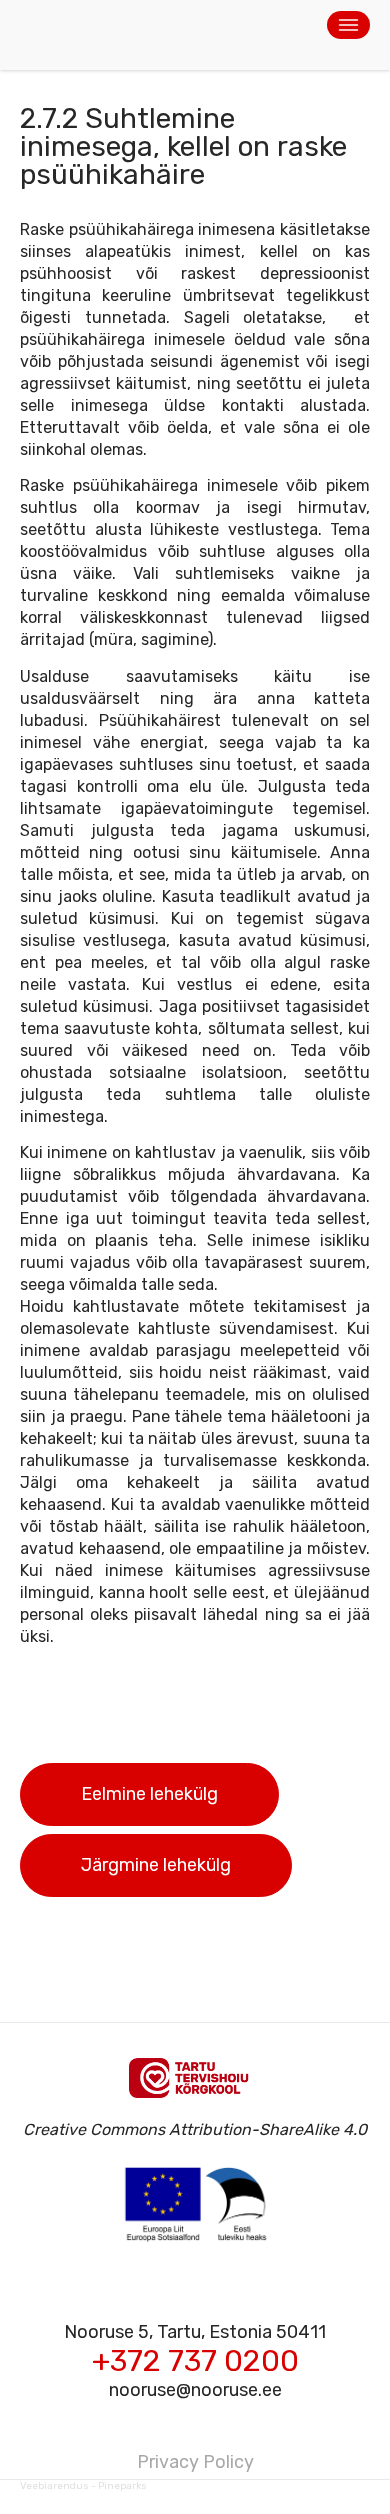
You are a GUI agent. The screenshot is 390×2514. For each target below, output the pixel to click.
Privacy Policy (195, 2462)
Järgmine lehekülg (156, 1865)
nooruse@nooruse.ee (195, 2390)
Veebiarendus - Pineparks (83, 2486)
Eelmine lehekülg (149, 1794)
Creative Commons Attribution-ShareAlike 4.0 (195, 2129)
